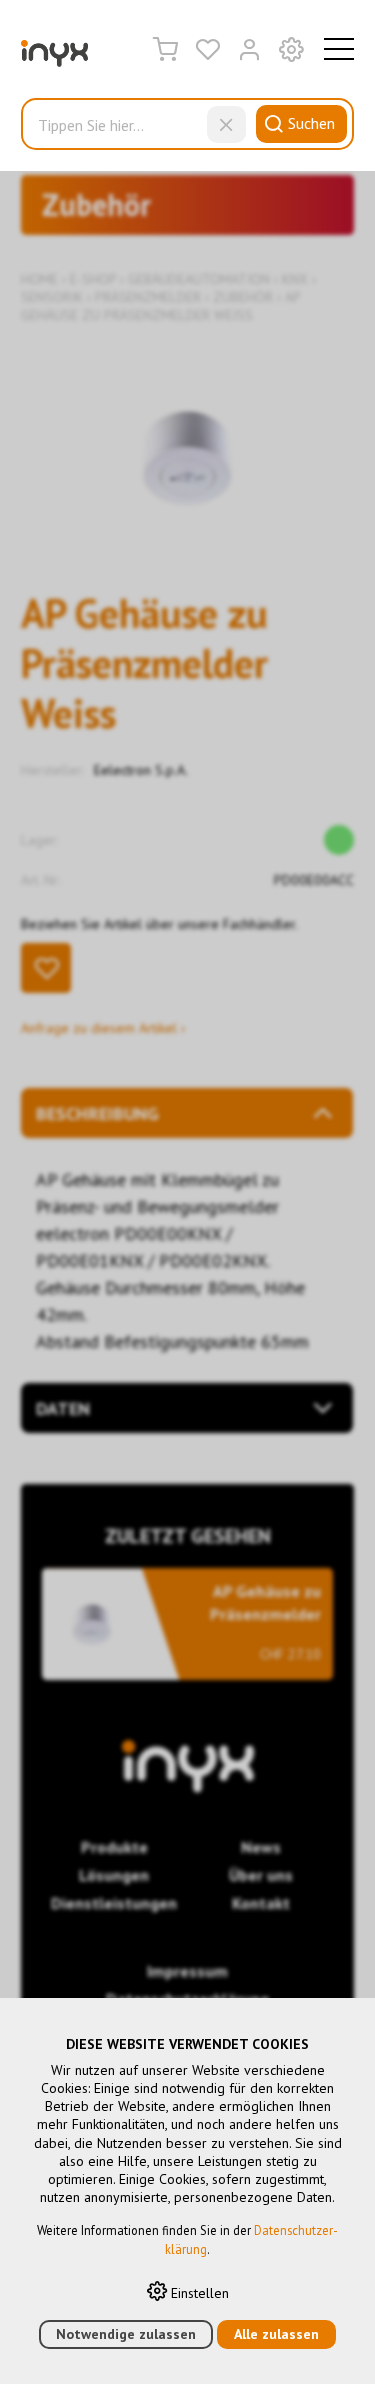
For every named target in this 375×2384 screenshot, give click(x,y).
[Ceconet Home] (54, 58)
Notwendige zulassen (126, 2334)
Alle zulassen (276, 2334)
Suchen (311, 123)
